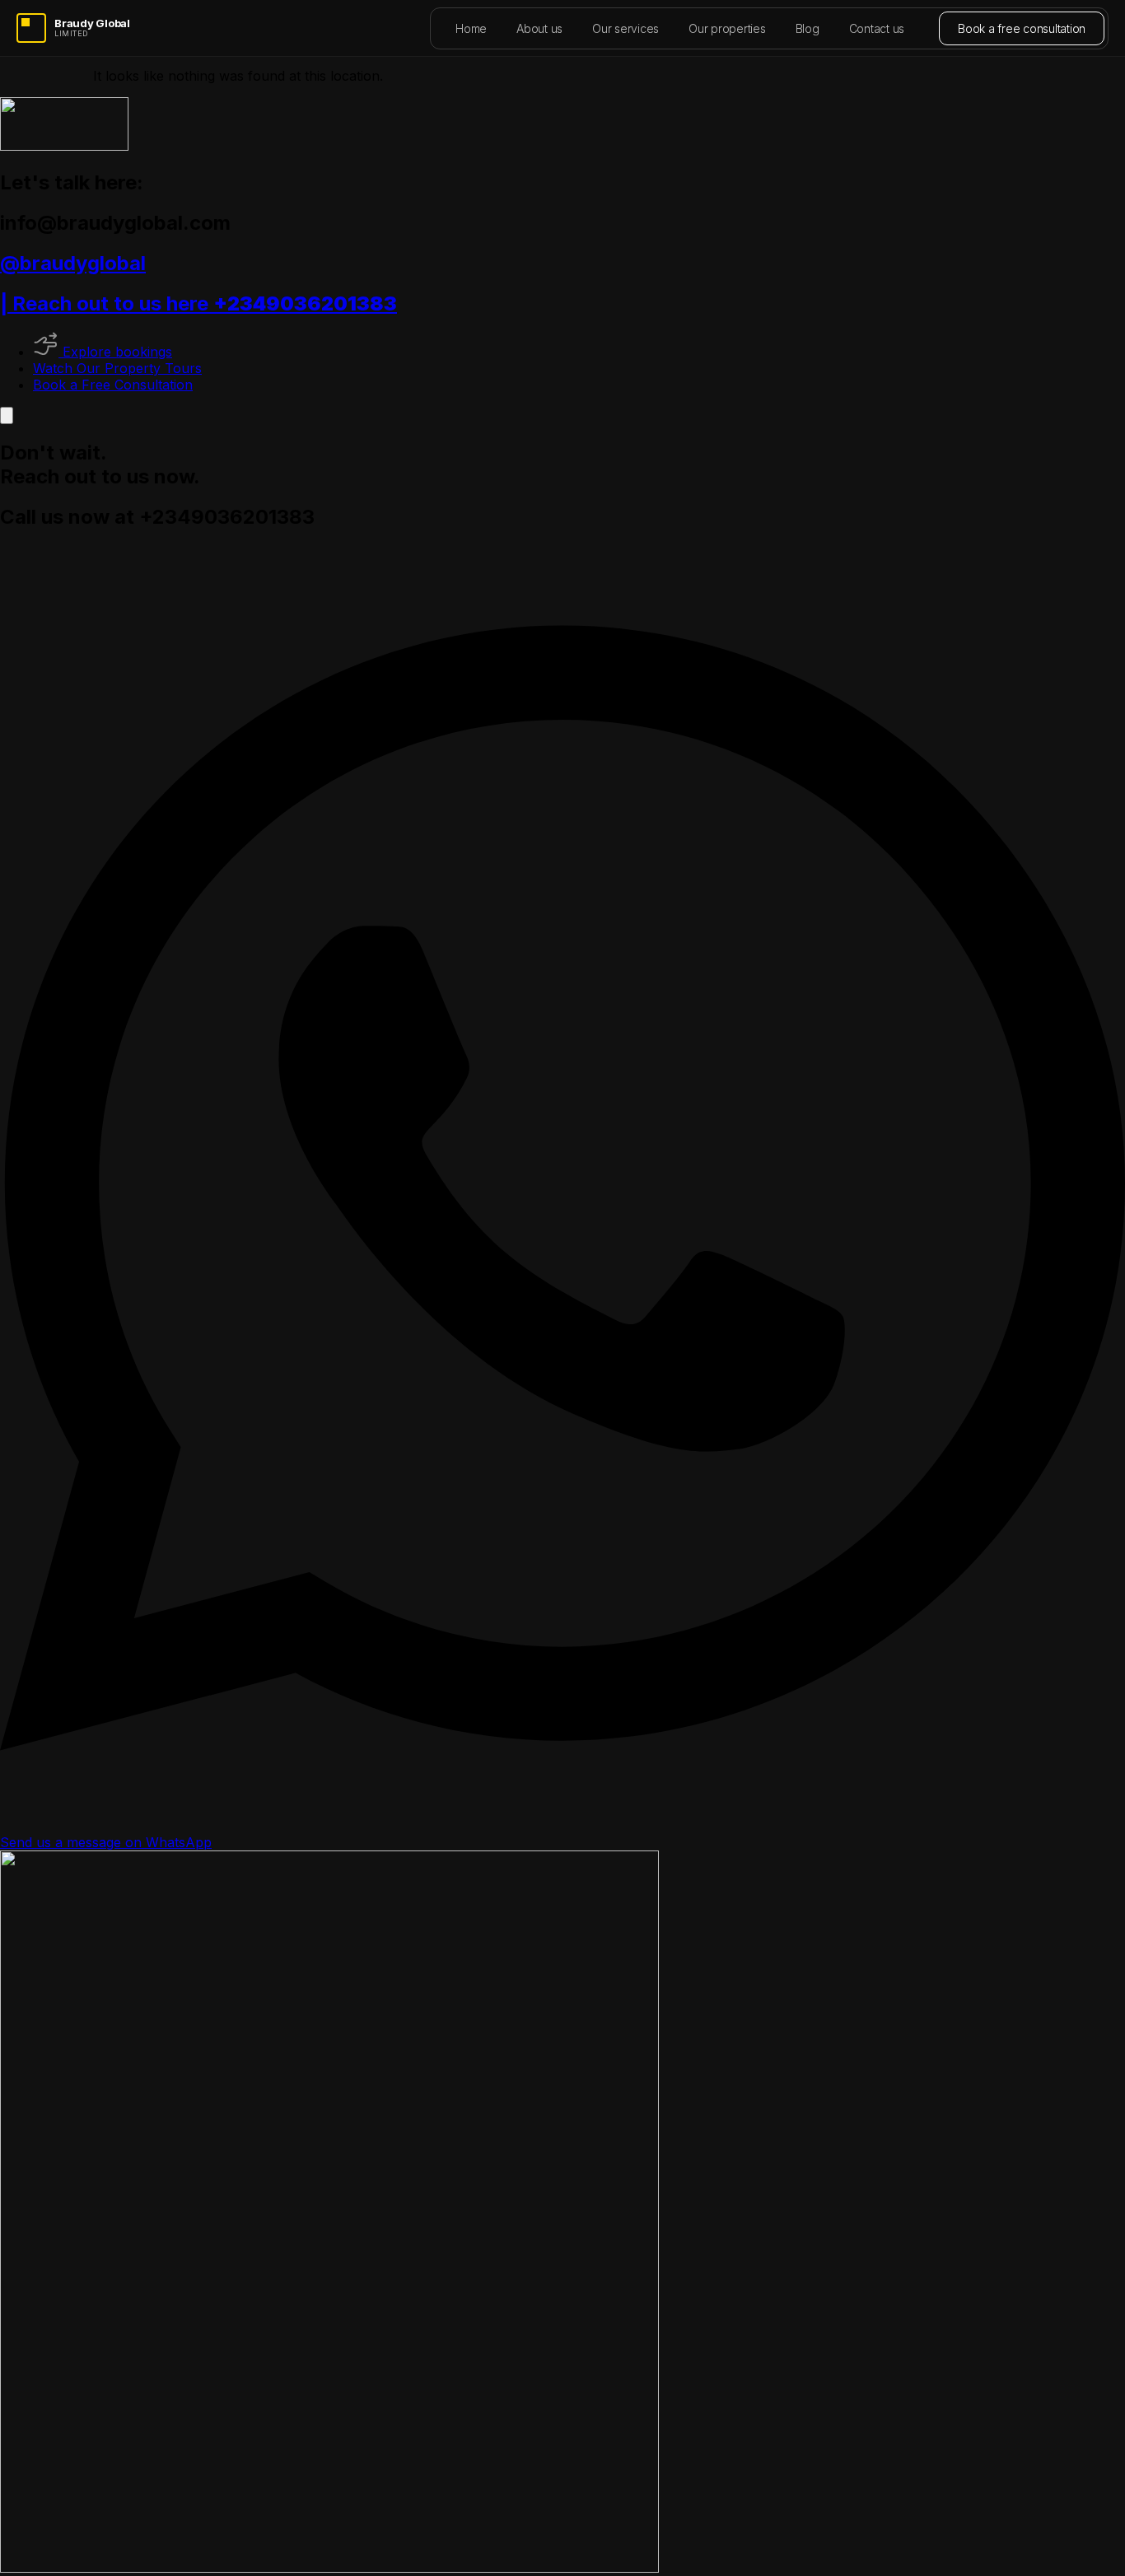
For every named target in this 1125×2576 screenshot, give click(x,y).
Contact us (877, 28)
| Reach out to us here (198, 303)
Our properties (727, 28)
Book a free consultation (1022, 28)
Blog (808, 28)
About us (539, 28)
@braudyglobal (73, 263)
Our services (626, 28)
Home (471, 28)
